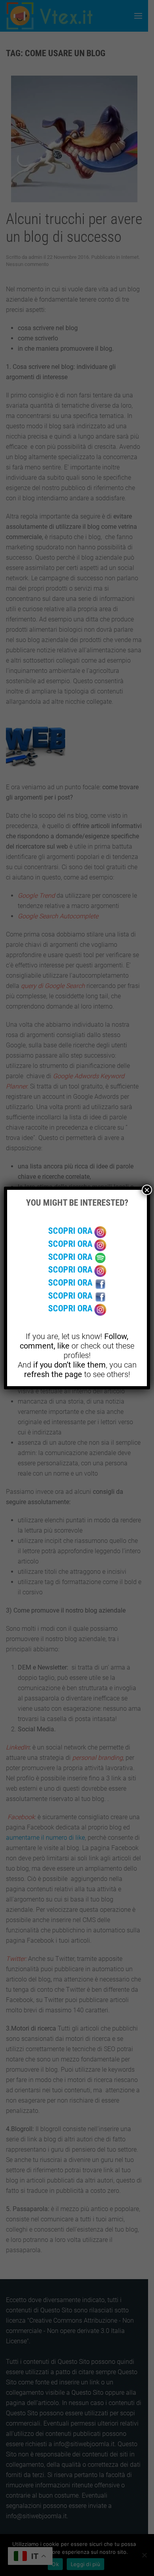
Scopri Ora (71, 1231)
